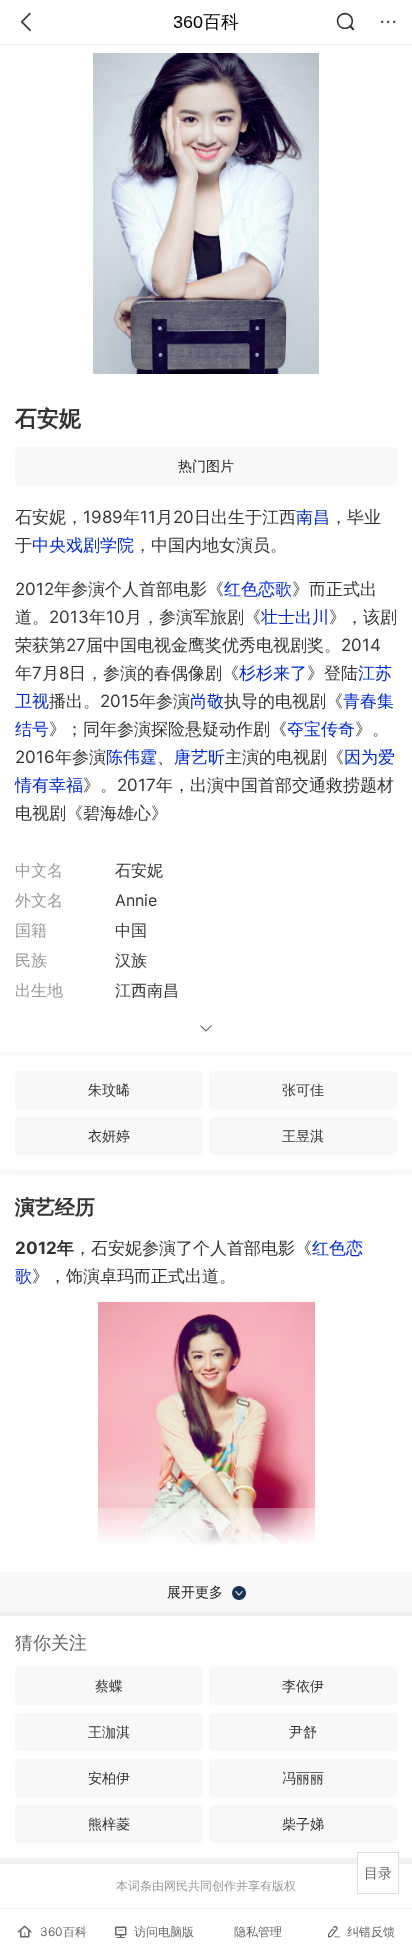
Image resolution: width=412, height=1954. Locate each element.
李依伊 (303, 1685)
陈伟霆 (131, 757)
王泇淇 (109, 1731)
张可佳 (303, 1089)
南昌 (313, 517)
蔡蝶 (109, 1685)
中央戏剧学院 (83, 545)
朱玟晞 (109, 1089)
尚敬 (207, 701)
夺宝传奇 (321, 729)
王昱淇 (303, 1135)
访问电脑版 (164, 1931)
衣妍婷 (109, 1135)
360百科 (206, 22)
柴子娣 (303, 1823)
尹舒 (303, 1731)
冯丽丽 (303, 1777)
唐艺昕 (199, 757)
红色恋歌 (258, 589)
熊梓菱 (109, 1823)
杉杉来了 (273, 673)
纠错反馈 (371, 1931)
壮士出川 (295, 617)
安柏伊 (109, 1777)
